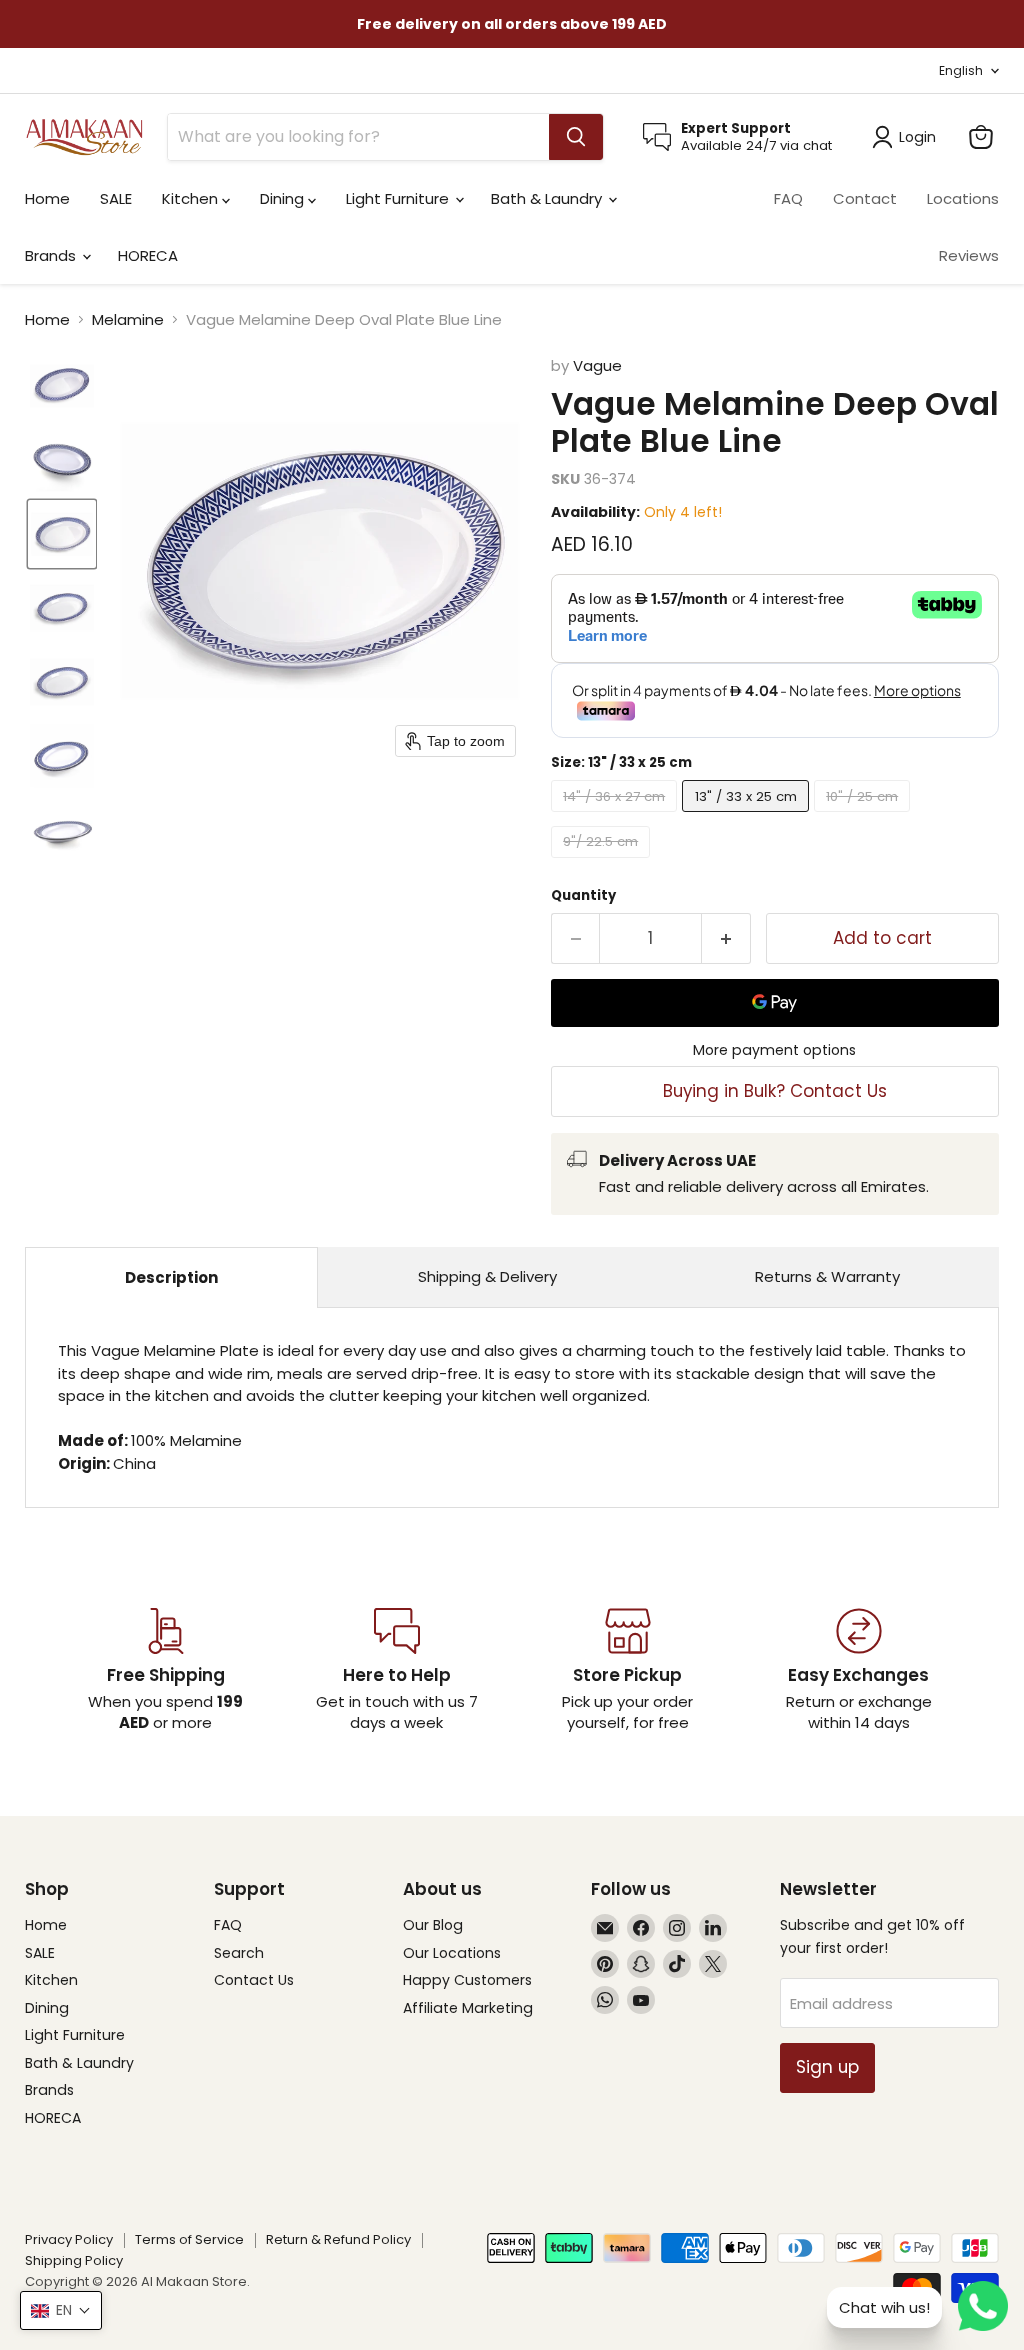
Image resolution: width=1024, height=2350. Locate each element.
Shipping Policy (74, 2260)
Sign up (827, 2067)
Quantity (583, 895)
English (961, 70)
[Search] (576, 137)
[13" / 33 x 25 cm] (748, 816)
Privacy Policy (69, 2239)
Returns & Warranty (827, 1276)
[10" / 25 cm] (865, 816)
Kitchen (192, 198)
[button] (62, 386)
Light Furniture (399, 198)
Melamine (128, 319)
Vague (597, 365)
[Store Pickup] (627, 1670)
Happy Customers (467, 1980)
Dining (284, 198)
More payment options (774, 1050)
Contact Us (254, 1980)
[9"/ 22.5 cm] (603, 862)
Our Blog (433, 1925)
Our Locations (452, 1953)
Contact (865, 198)
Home (47, 198)
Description (171, 1277)
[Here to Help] (396, 1670)
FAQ (788, 198)
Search (239, 1953)
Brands (52, 255)
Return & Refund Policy (338, 2239)
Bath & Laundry (548, 198)
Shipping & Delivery (487, 1276)
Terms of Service (189, 2239)
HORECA (148, 255)
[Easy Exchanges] (858, 1670)
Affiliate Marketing (468, 2008)
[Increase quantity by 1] (726, 938)
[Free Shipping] (165, 1670)
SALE (116, 198)
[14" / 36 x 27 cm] (617, 816)
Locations (963, 198)
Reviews (969, 255)
